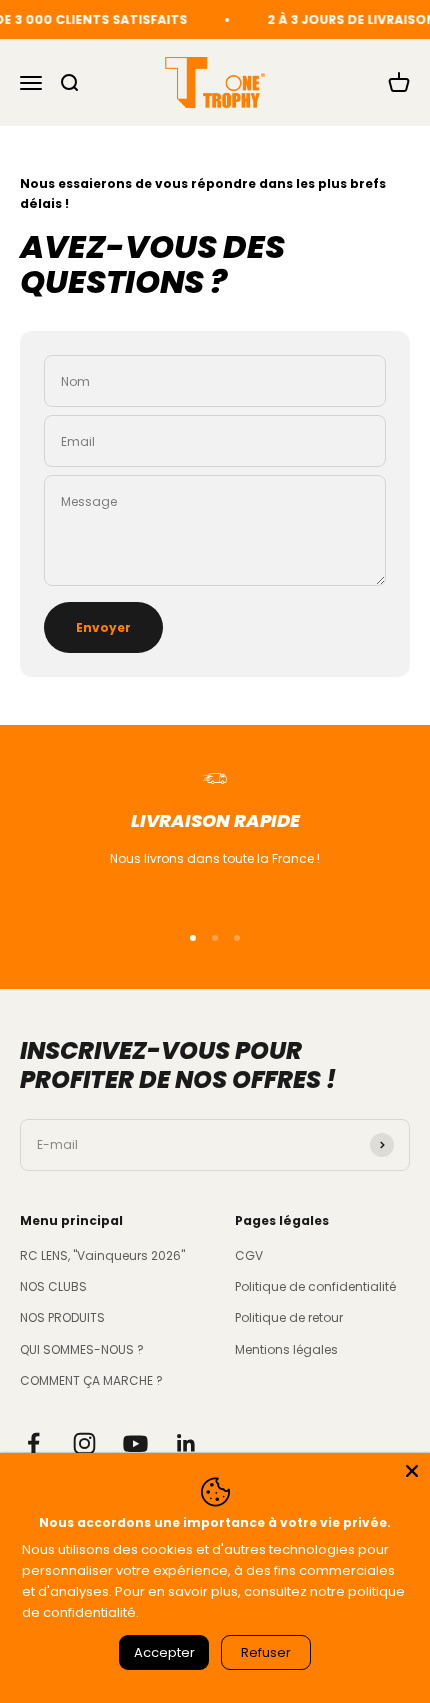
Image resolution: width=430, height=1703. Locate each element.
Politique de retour (289, 1317)
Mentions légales (286, 1349)
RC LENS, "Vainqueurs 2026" (102, 1255)
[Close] (412, 1471)
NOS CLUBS (53, 1286)
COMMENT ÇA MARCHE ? (91, 1380)
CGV (249, 1255)
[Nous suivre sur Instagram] (84, 1443)
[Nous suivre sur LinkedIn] (186, 1443)
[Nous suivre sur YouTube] (135, 1443)
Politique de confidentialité (315, 1286)
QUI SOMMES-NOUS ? (82, 1349)
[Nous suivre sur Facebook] (33, 1443)
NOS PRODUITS (62, 1317)
